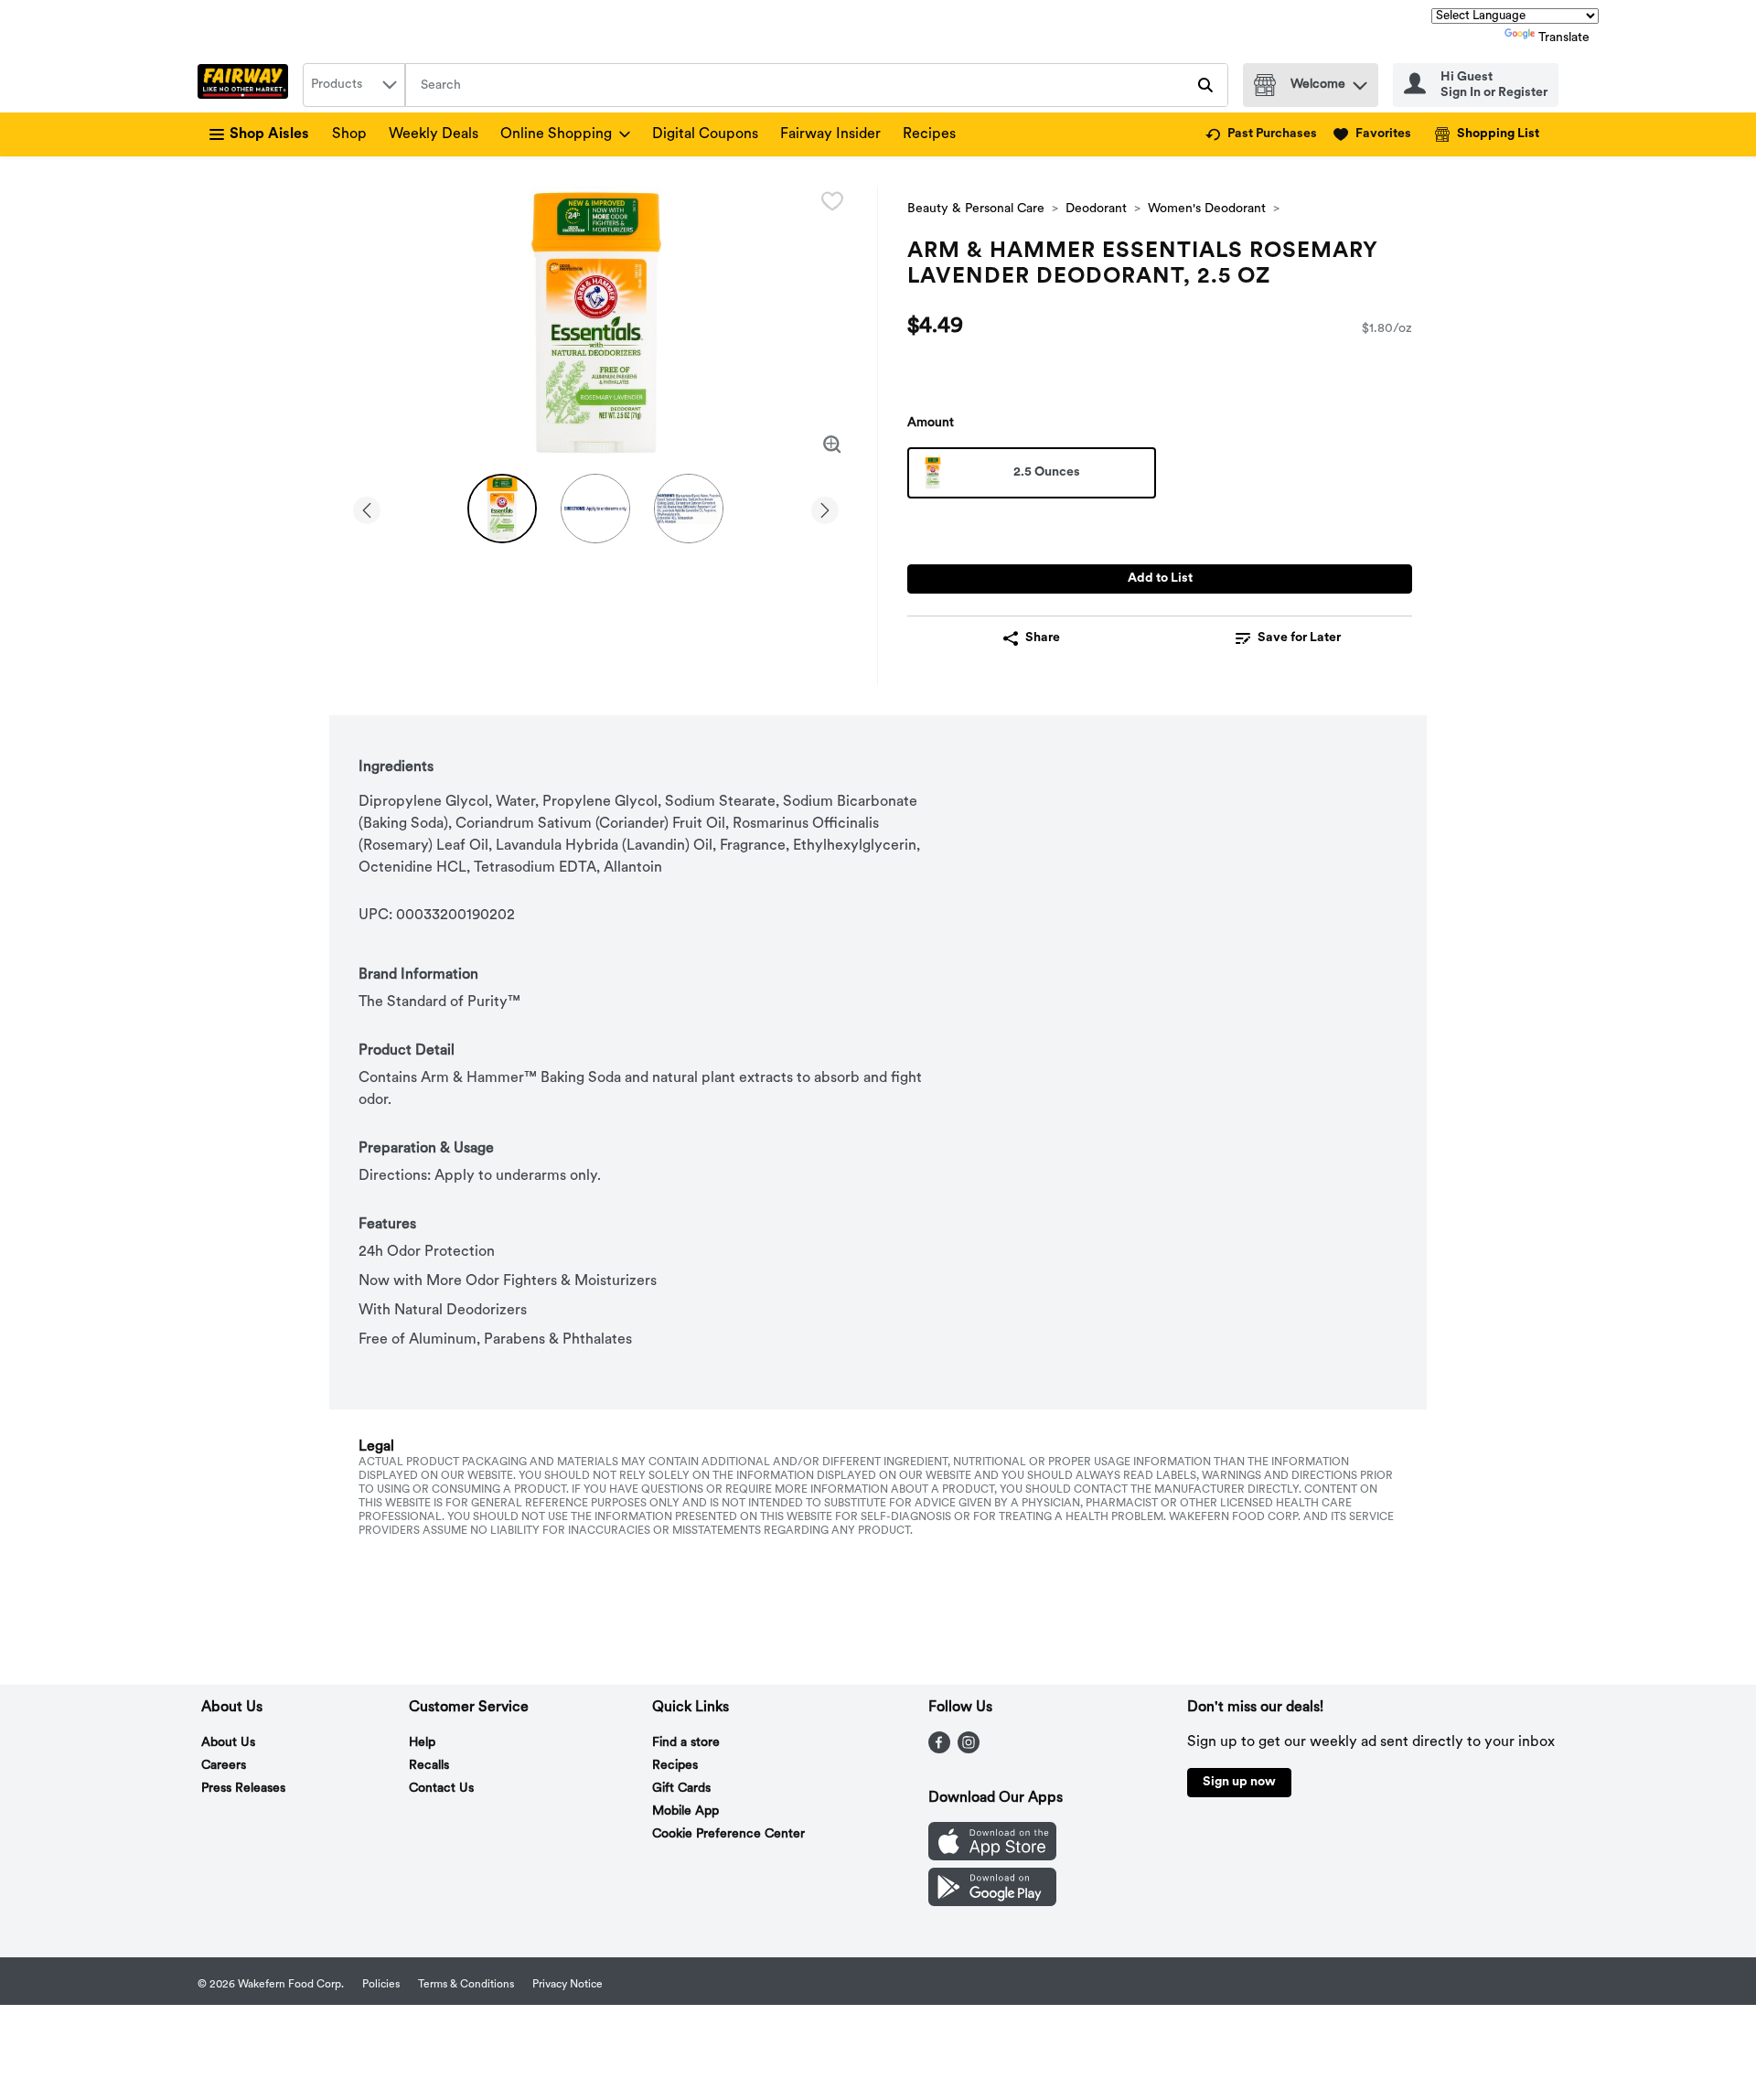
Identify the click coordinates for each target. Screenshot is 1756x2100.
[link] (1261, 134)
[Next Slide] (825, 507)
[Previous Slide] (367, 507)
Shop (349, 134)
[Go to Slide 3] (689, 509)
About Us (228, 1743)
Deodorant (1096, 209)
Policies (381, 1985)
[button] (1360, 81)
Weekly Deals (434, 134)
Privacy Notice (567, 1985)
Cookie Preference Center (728, 1834)
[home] (246, 85)
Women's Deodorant (1207, 209)
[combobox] (354, 85)
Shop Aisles (269, 134)
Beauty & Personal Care (976, 209)
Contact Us (441, 1789)
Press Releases (243, 1789)
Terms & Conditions (466, 1985)
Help (422, 1743)
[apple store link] (992, 1857)
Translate (1564, 38)
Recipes (929, 134)
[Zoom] (832, 445)
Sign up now (1239, 1782)
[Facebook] (939, 1750)
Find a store (686, 1743)
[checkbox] (832, 201)
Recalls (429, 1766)
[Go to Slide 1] (502, 509)
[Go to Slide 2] (595, 509)
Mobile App (685, 1811)
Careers (224, 1766)
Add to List (1160, 579)
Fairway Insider (830, 134)
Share (1043, 638)
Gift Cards (681, 1789)
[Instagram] (969, 1750)
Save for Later (1299, 638)
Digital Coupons (705, 134)
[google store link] (992, 1902)
